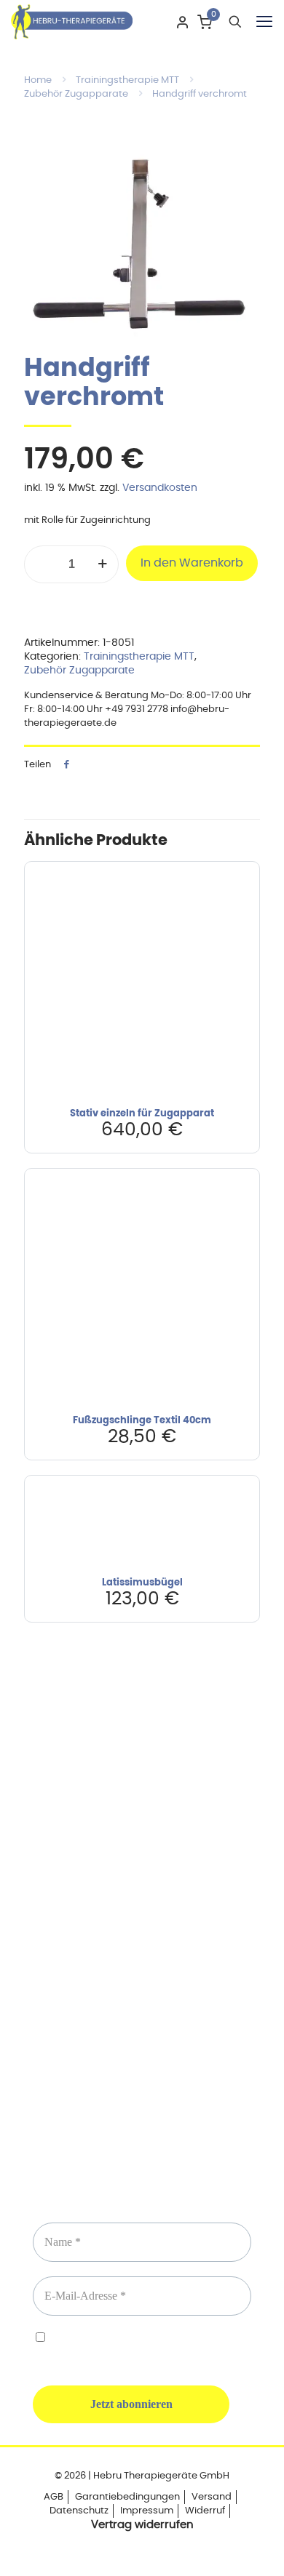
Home (38, 80)
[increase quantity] (102, 564)
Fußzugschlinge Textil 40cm (142, 1421)
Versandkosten (160, 488)
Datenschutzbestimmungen (175, 2339)
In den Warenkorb (192, 563)
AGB (54, 2497)
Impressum (147, 2511)
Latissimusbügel (142, 1583)
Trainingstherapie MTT (127, 80)
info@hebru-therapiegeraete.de (142, 1958)
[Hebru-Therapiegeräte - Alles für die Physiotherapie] (72, 22)
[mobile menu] (264, 22)
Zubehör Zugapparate (76, 94)
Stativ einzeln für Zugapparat (142, 1114)
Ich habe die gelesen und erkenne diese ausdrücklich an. (137, 2346)
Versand (212, 2497)
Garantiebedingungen (127, 2497)
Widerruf (205, 2511)
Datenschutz (79, 2511)
